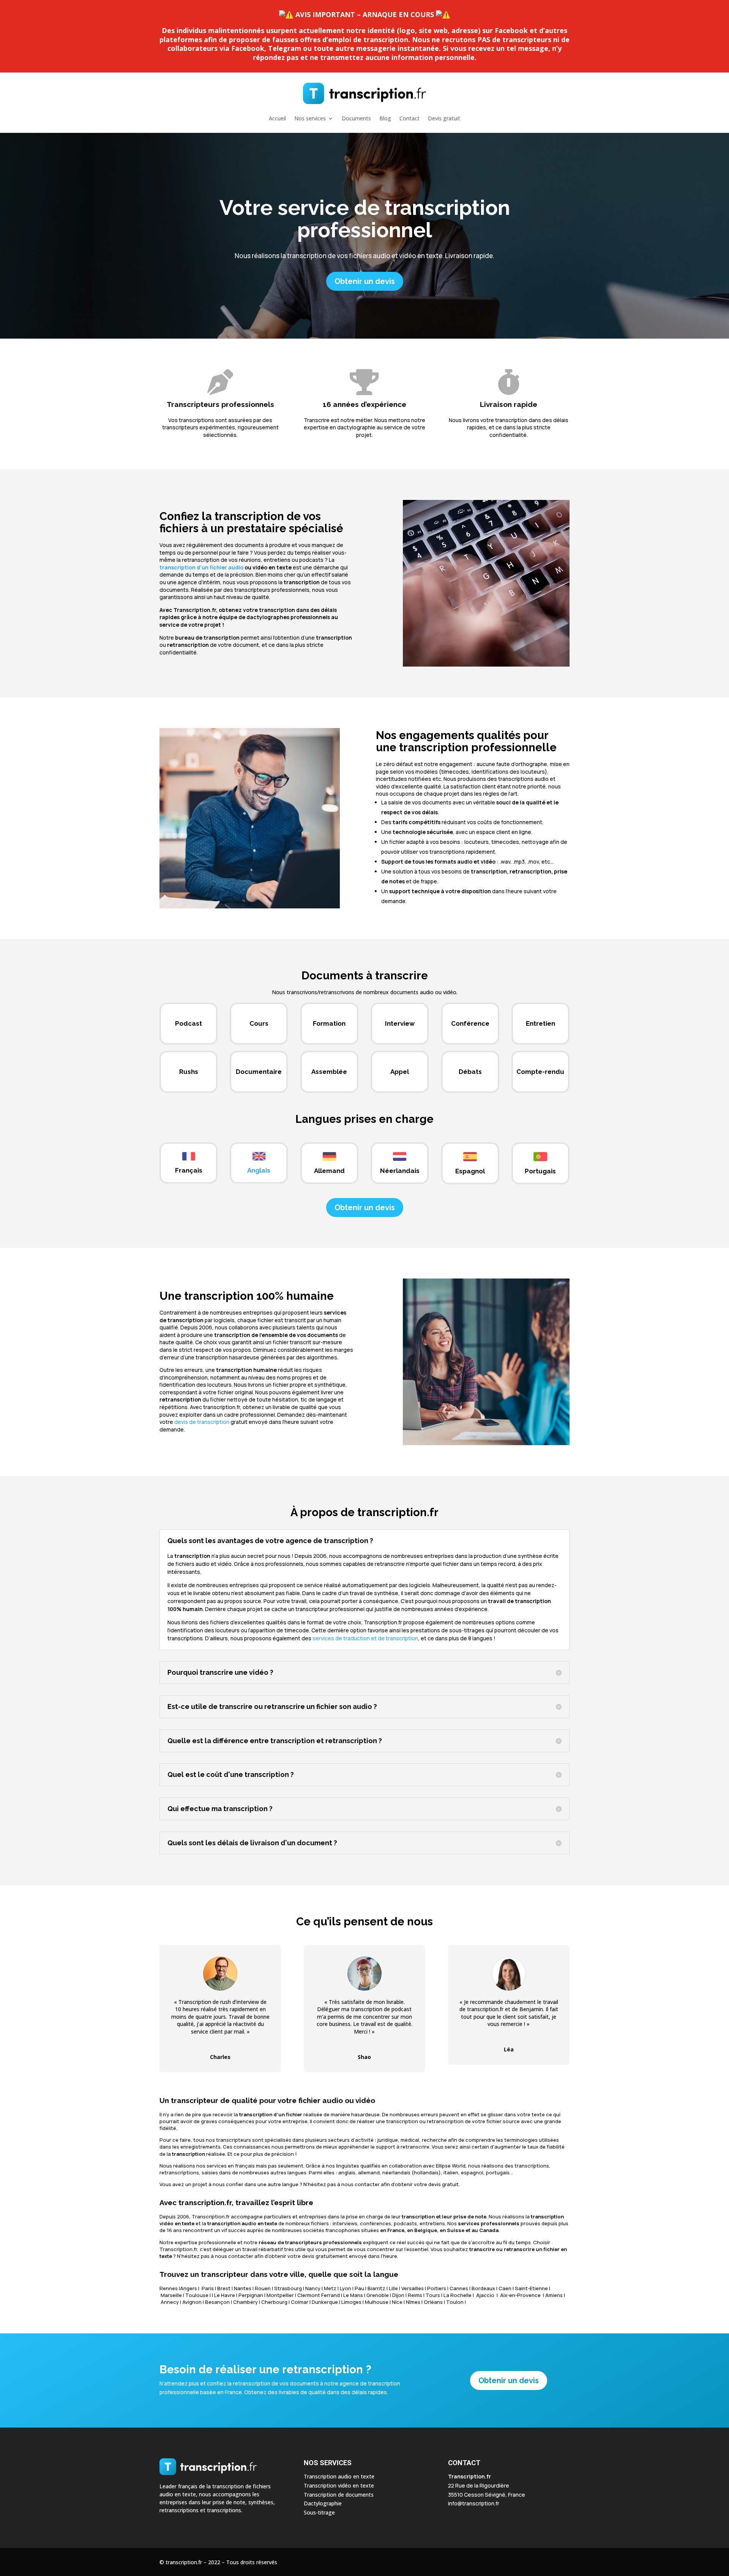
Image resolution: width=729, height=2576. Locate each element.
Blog (385, 118)
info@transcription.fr (474, 2503)
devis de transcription (202, 1422)
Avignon (192, 2302)
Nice (397, 2302)
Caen (505, 2288)
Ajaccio (485, 2295)
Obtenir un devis (365, 281)
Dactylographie (323, 2503)
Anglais (259, 1170)
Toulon (455, 2302)
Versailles (413, 2288)
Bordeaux (483, 2288)
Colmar (300, 2302)
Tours (433, 2295)
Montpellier (280, 2295)
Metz (330, 2288)
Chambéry (245, 2302)
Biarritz (376, 2288)
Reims (415, 2295)
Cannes (459, 2288)
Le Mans (353, 2295)
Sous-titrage (319, 2512)
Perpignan (251, 2295)
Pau (359, 2288)
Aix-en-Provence (520, 2295)
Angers (189, 2288)
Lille (393, 2288)
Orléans (433, 2302)
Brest (224, 2288)
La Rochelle (458, 2295)
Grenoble (378, 2295)
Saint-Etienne (531, 2288)
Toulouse (197, 2295)
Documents (356, 118)
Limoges (351, 2302)
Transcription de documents (339, 2495)
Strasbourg (288, 2288)
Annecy (170, 2302)
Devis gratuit (444, 118)
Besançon (217, 2302)
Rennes (169, 2288)
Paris (208, 2288)
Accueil (277, 118)
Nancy (313, 2288)
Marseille (171, 2295)
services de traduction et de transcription (365, 1638)
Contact (409, 118)
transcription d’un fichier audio (201, 567)
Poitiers (437, 2288)
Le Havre (225, 2295)
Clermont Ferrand (319, 2295)
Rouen (263, 2288)
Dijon (398, 2295)
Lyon (346, 2288)
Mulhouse (377, 2302)
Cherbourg (274, 2302)
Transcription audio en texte (339, 2476)
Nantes (243, 2288)
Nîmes (413, 2302)
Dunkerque (325, 2302)
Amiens (554, 2295)
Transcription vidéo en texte (339, 2485)
